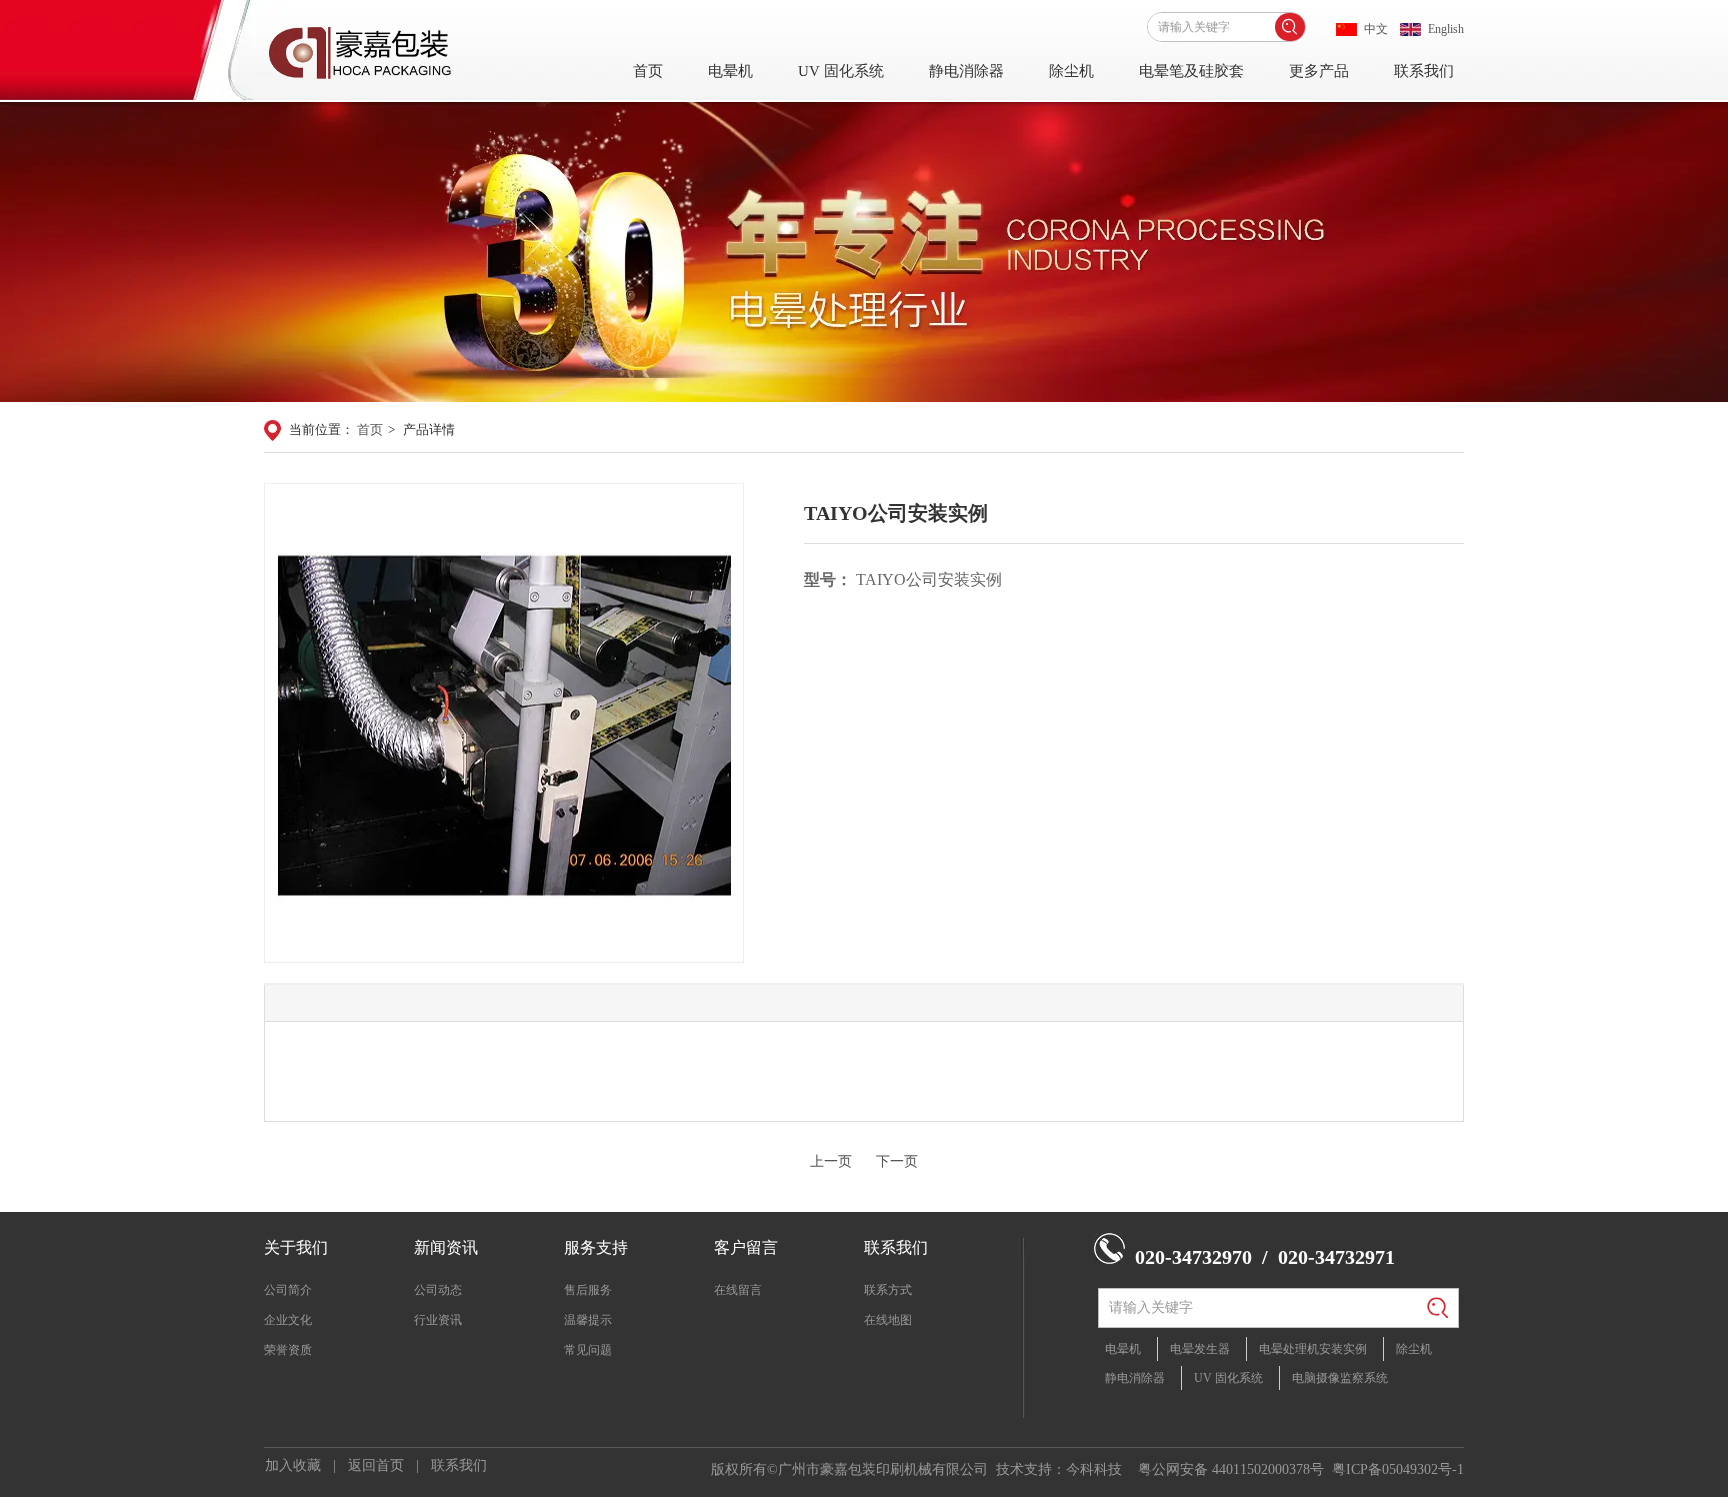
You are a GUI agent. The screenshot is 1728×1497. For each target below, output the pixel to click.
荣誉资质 (288, 1350)
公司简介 (288, 1290)
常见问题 (588, 1350)
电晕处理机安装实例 (1313, 1349)
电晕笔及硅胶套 (1191, 71)
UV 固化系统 (841, 71)
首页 (648, 71)
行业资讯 (438, 1320)
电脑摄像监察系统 (1340, 1378)
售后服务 (588, 1290)
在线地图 (888, 1320)
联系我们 (1424, 71)
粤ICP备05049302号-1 (1398, 1469)
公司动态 (438, 1290)
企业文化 (288, 1320)
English (1446, 29)
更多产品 (1319, 71)
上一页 (831, 1161)
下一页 (897, 1161)
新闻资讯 (446, 1247)
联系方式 (888, 1290)
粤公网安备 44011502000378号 (1231, 1469)
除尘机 (1071, 71)
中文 (1376, 29)
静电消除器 (966, 71)
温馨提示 (588, 1320)
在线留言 (738, 1290)
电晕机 (730, 71)
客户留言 (746, 1247)
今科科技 (1094, 1469)
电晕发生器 (1200, 1349)
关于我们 (296, 1247)
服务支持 (596, 1247)
